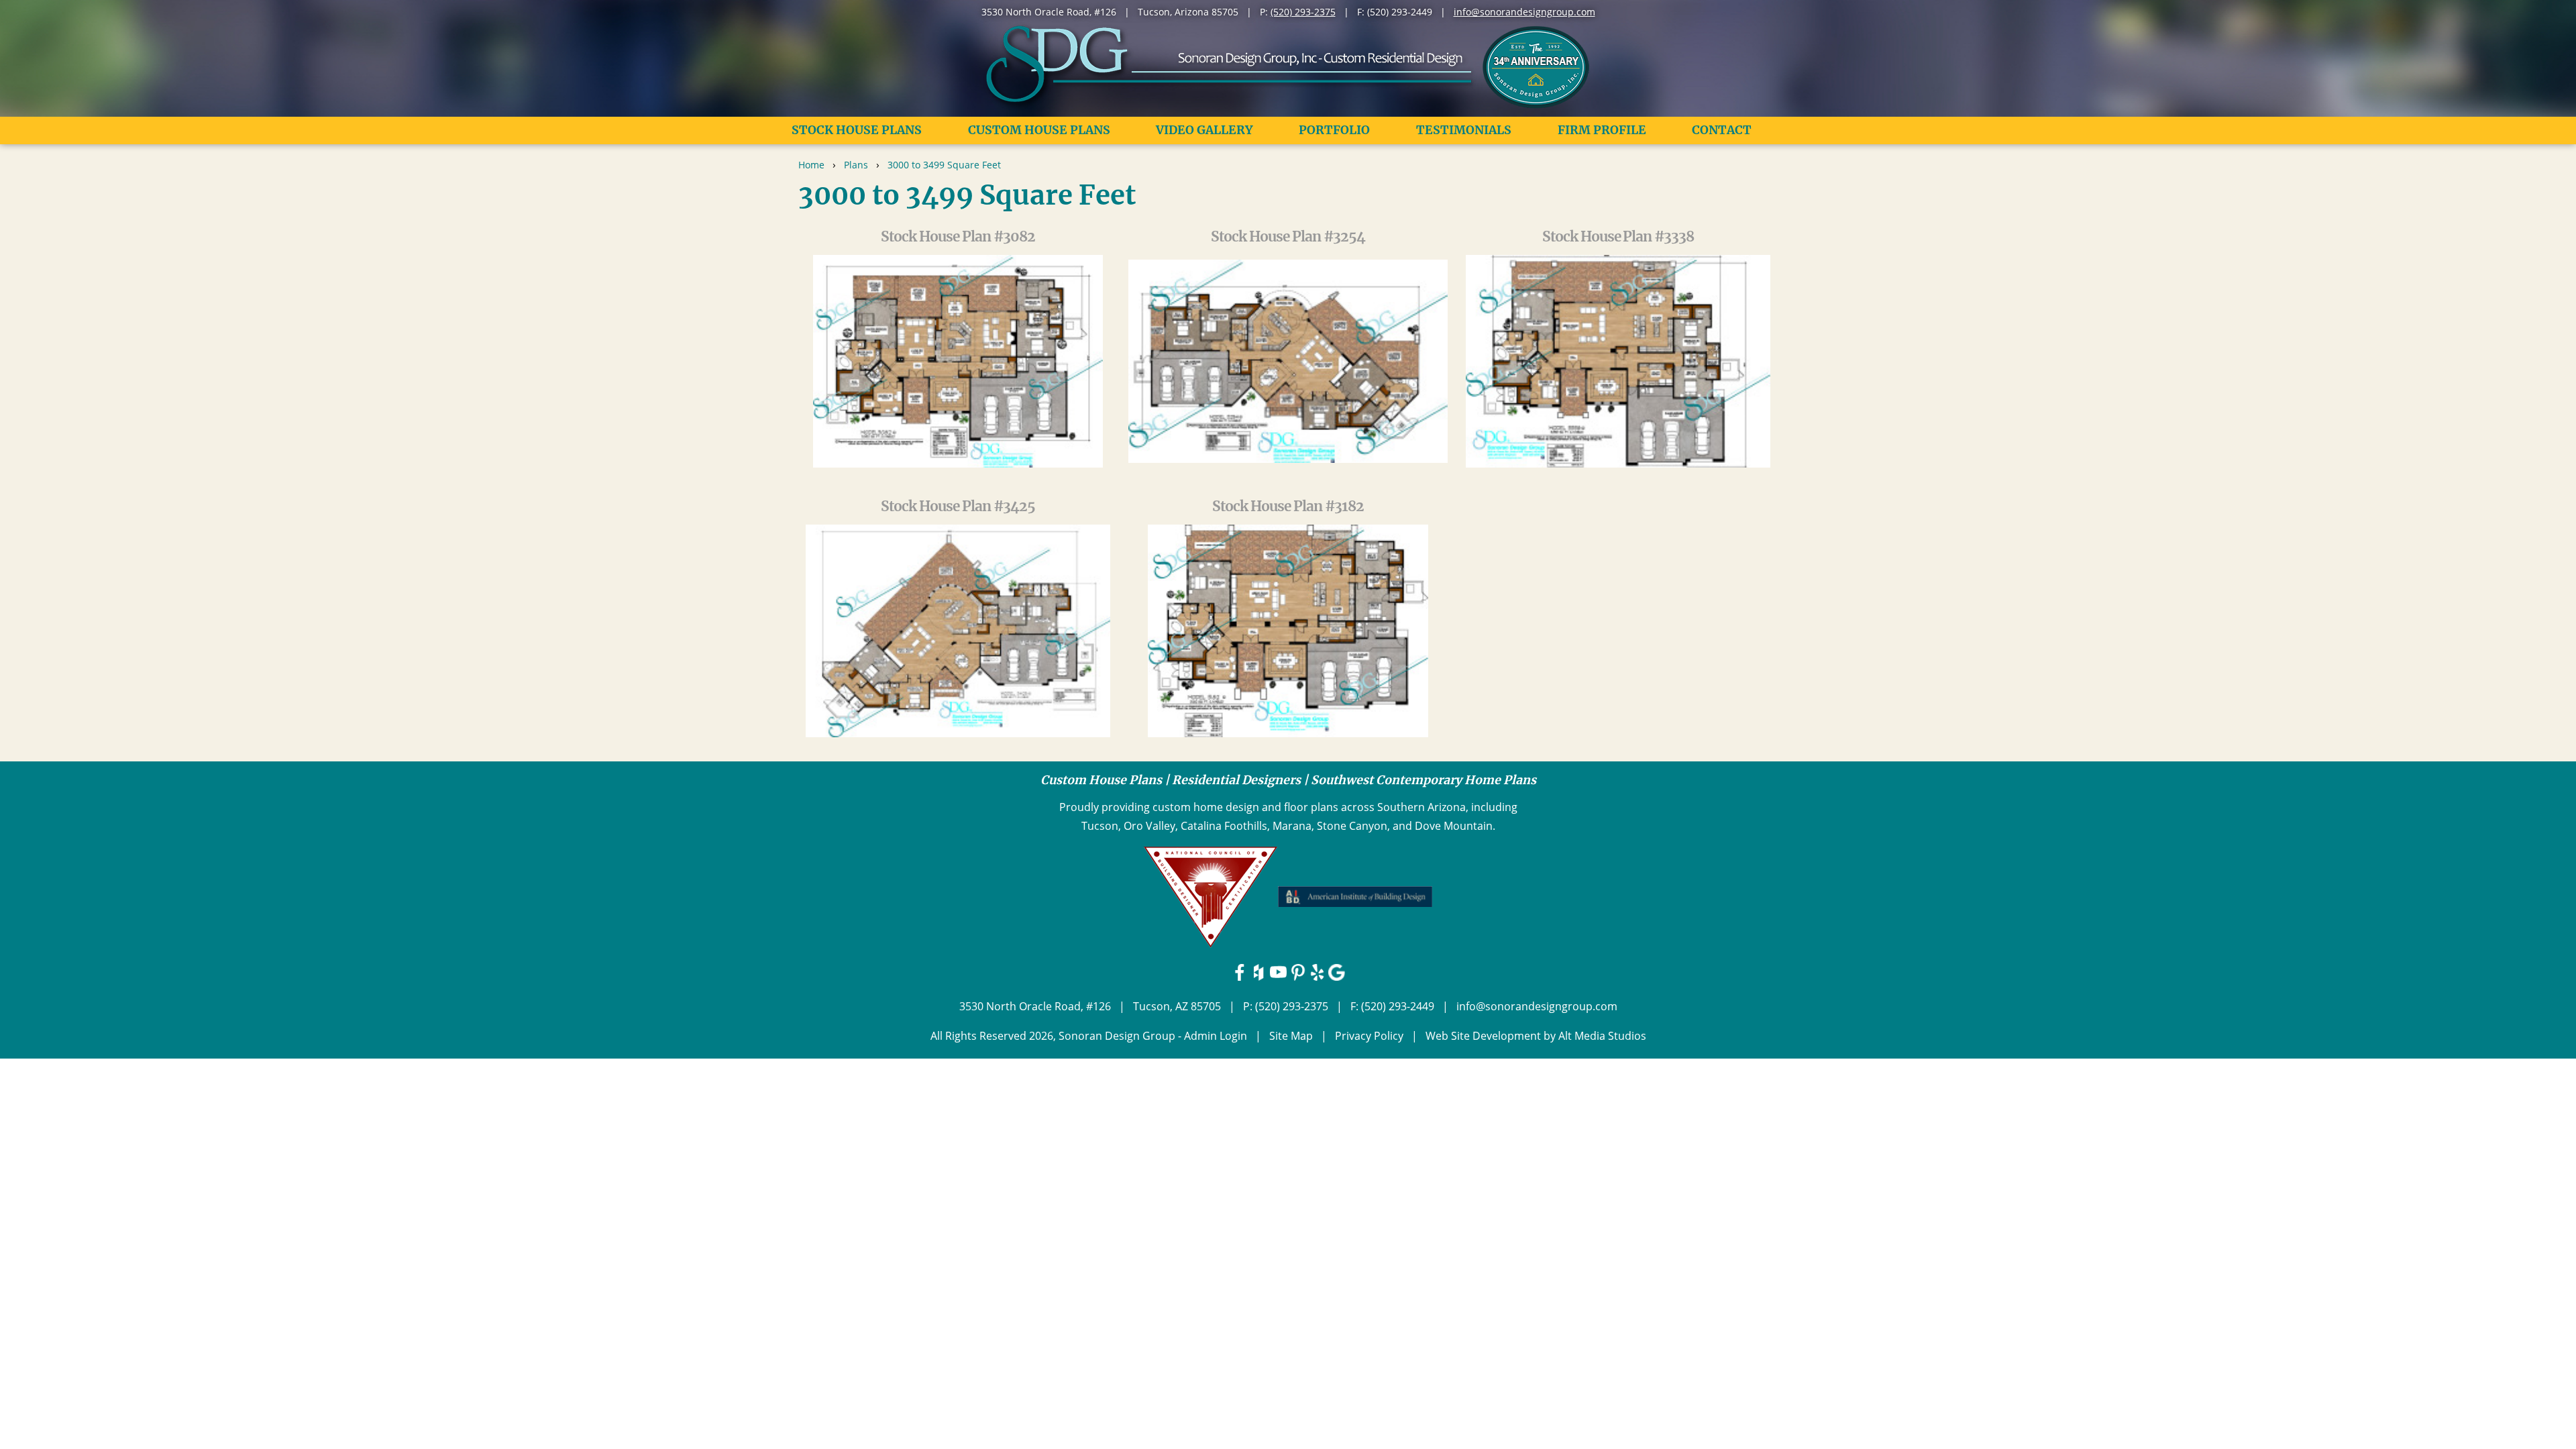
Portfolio (1334, 130)
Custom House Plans (1039, 130)
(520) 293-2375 (1303, 12)
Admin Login (1216, 1036)
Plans (856, 165)
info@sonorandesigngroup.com (1524, 12)
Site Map (1291, 1036)
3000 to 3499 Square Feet (944, 165)
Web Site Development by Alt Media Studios (1536, 1036)
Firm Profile (1602, 130)
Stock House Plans (857, 130)
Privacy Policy (1369, 1036)
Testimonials (1464, 130)
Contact (1722, 130)
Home (811, 165)
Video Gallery (1204, 130)
